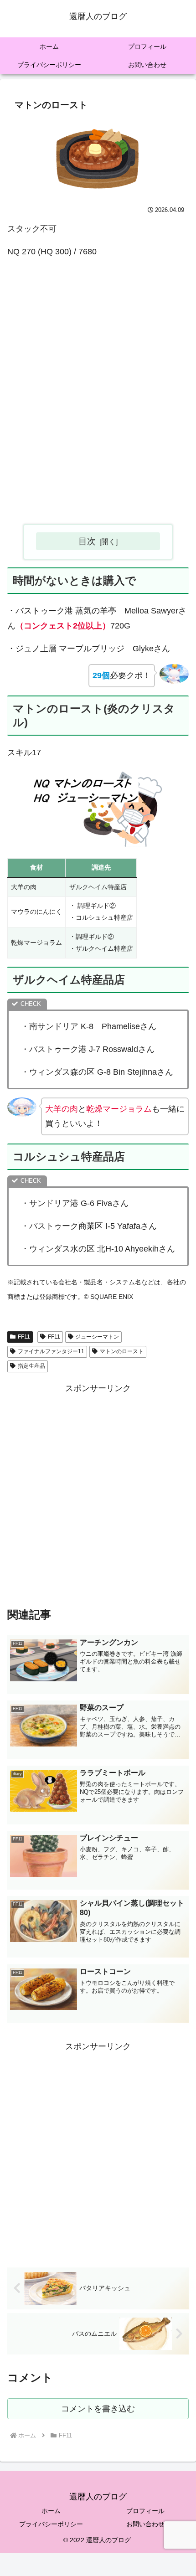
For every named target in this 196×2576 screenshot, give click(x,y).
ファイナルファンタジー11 (51, 1351)
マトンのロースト (122, 1351)
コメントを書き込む (98, 2409)
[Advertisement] (98, 403)
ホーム (51, 2511)
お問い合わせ (145, 2524)
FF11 (24, 1337)
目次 (87, 541)
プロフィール (145, 2511)
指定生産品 (31, 1366)
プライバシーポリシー (51, 2524)
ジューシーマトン (97, 1337)
